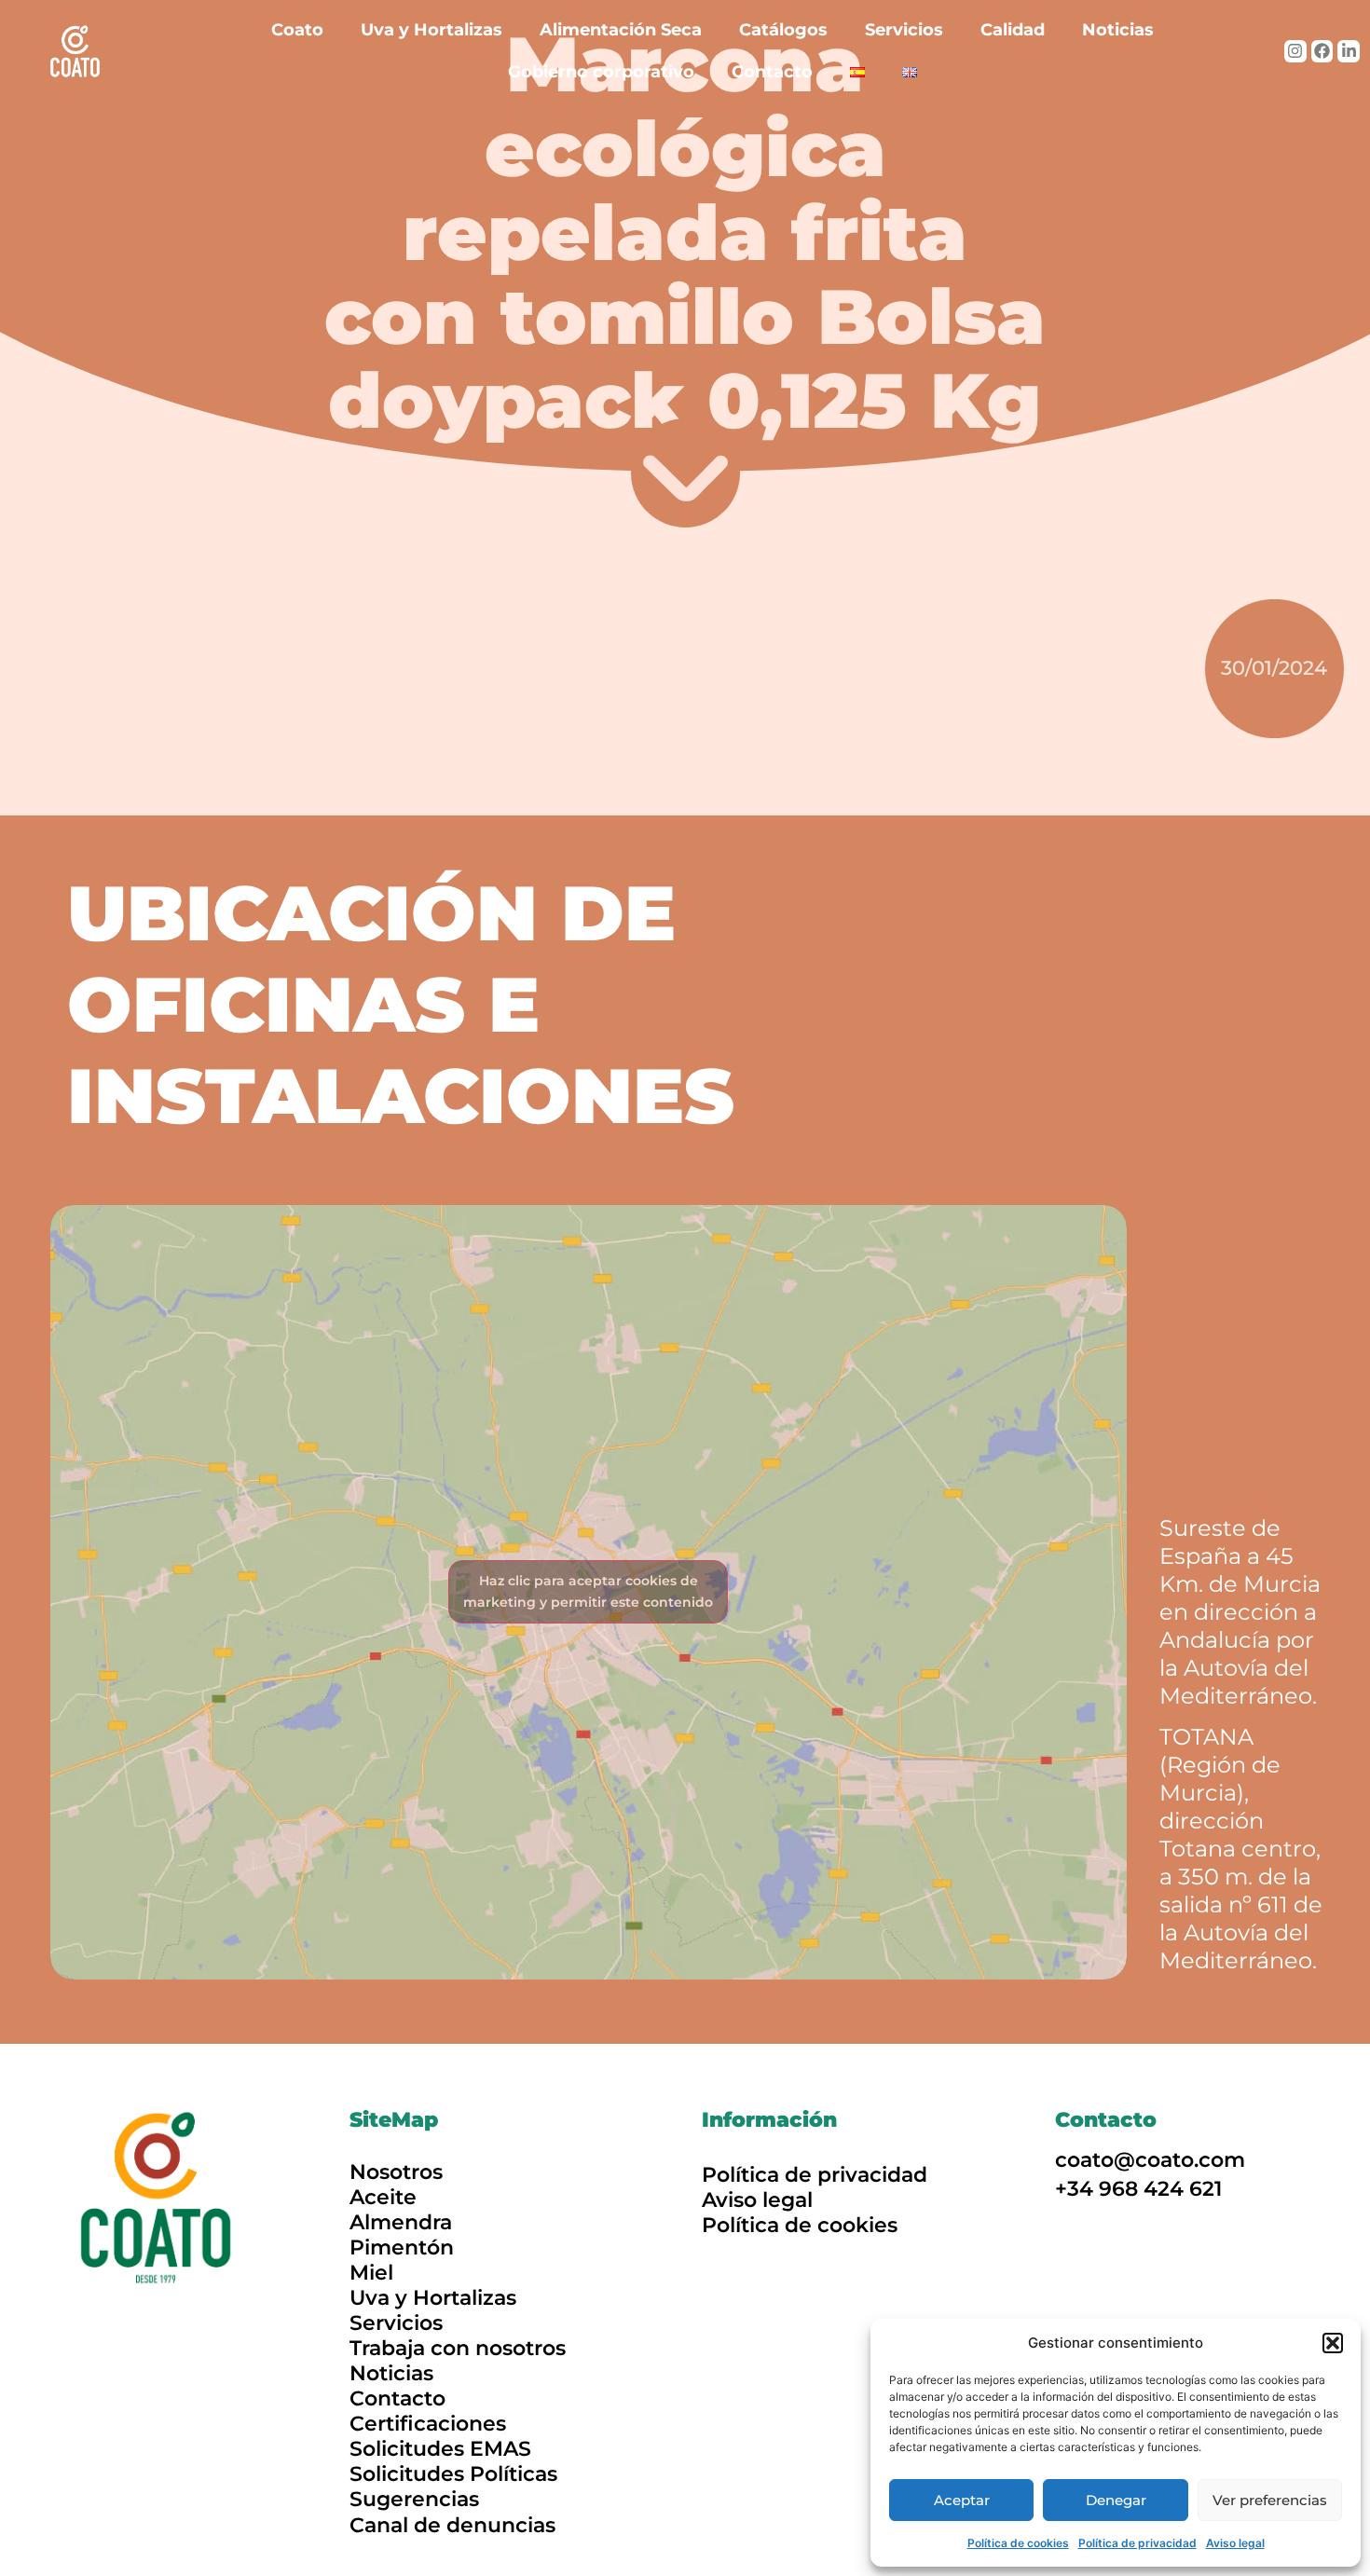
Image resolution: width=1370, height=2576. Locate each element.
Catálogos (783, 30)
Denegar (1116, 2500)
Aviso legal (1235, 2543)
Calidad (1013, 30)
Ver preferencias (1270, 2500)
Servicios (904, 30)
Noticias (1118, 30)
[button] (1333, 2343)
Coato (297, 30)
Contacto (772, 72)
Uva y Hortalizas (432, 30)
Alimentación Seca (621, 30)
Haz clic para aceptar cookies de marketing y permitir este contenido (588, 1591)
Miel (371, 2273)
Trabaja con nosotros (458, 2348)
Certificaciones (428, 2424)
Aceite (383, 2197)
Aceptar (962, 2500)
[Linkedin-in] (1349, 51)
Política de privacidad (1137, 2543)
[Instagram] (1295, 51)
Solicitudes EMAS (440, 2449)
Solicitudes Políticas (453, 2474)
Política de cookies (1018, 2543)
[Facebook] (1322, 51)
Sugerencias (414, 2499)
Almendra (401, 2222)
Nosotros (396, 2172)
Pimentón (402, 2247)
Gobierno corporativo (601, 72)
